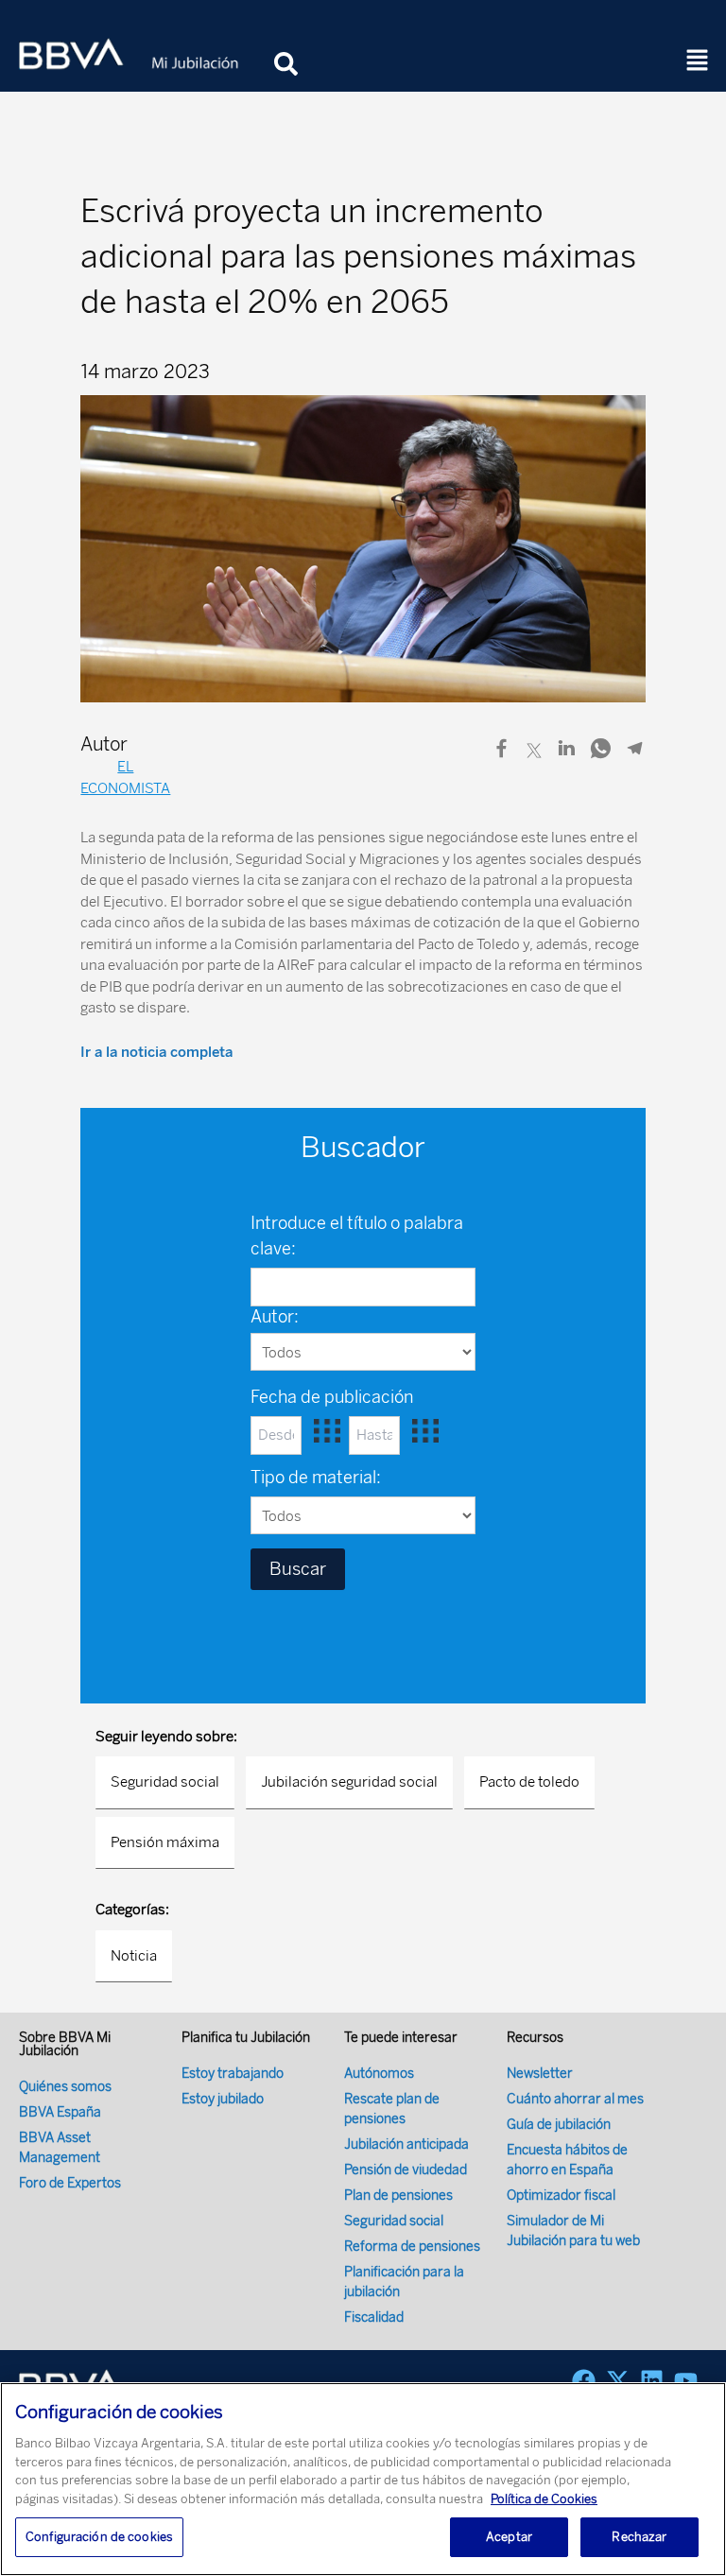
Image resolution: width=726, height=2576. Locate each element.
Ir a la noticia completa (156, 1052)
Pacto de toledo (529, 1782)
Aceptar (509, 2537)
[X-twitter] (618, 2381)
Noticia (134, 1956)
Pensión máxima (165, 1842)
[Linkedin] (652, 2381)
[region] (363, 2479)
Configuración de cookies (99, 2537)
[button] (698, 61)
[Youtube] (686, 2381)
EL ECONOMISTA (125, 778)
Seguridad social (165, 1782)
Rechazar (639, 2537)
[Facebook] (584, 2381)
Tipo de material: (316, 1478)
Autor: (275, 1317)
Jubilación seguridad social (349, 1782)
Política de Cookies (544, 2499)
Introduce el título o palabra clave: (357, 1236)
